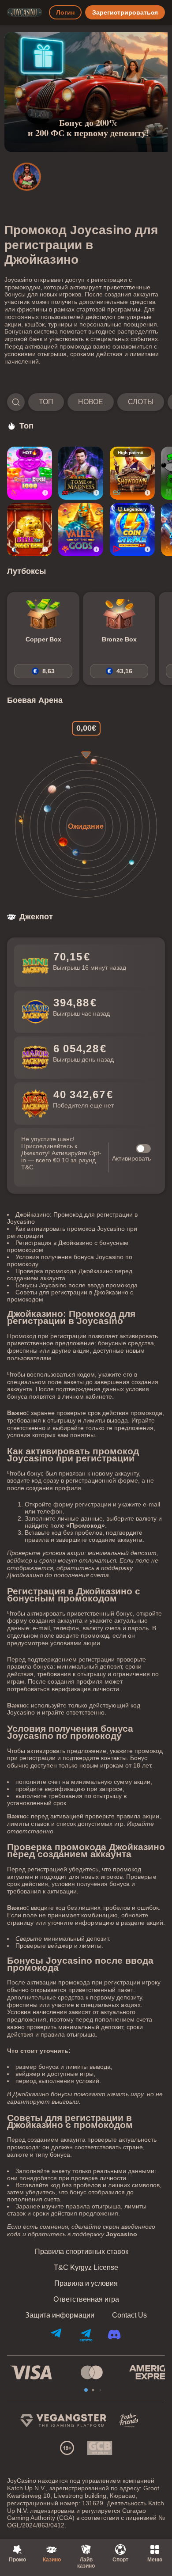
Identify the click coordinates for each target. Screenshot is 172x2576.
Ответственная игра (86, 2299)
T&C (27, 1167)
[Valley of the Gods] (81, 530)
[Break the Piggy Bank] (30, 530)
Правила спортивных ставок (82, 2252)
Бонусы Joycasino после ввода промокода (77, 1285)
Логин (65, 12)
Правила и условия (86, 2284)
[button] (86, 402)
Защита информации (60, 2315)
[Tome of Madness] (81, 473)
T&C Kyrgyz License (86, 2268)
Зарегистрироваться (125, 12)
